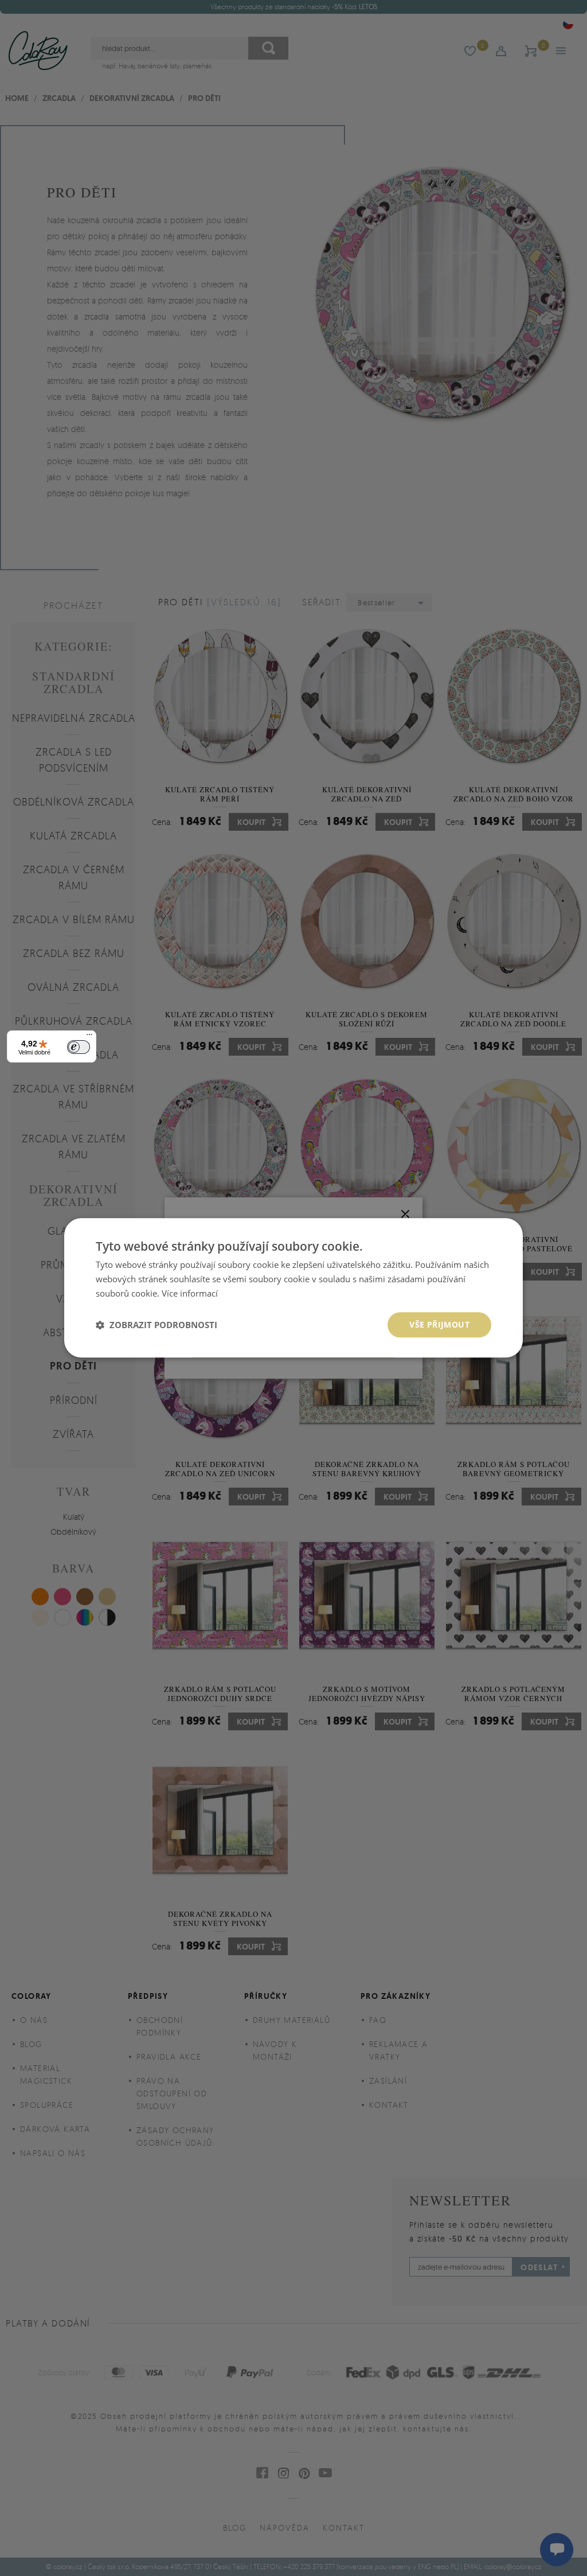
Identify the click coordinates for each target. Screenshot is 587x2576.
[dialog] (293, 1288)
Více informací (190, 1293)
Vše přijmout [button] (439, 1324)
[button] (156, 1325)
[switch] (79, 1047)
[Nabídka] (89, 1037)
